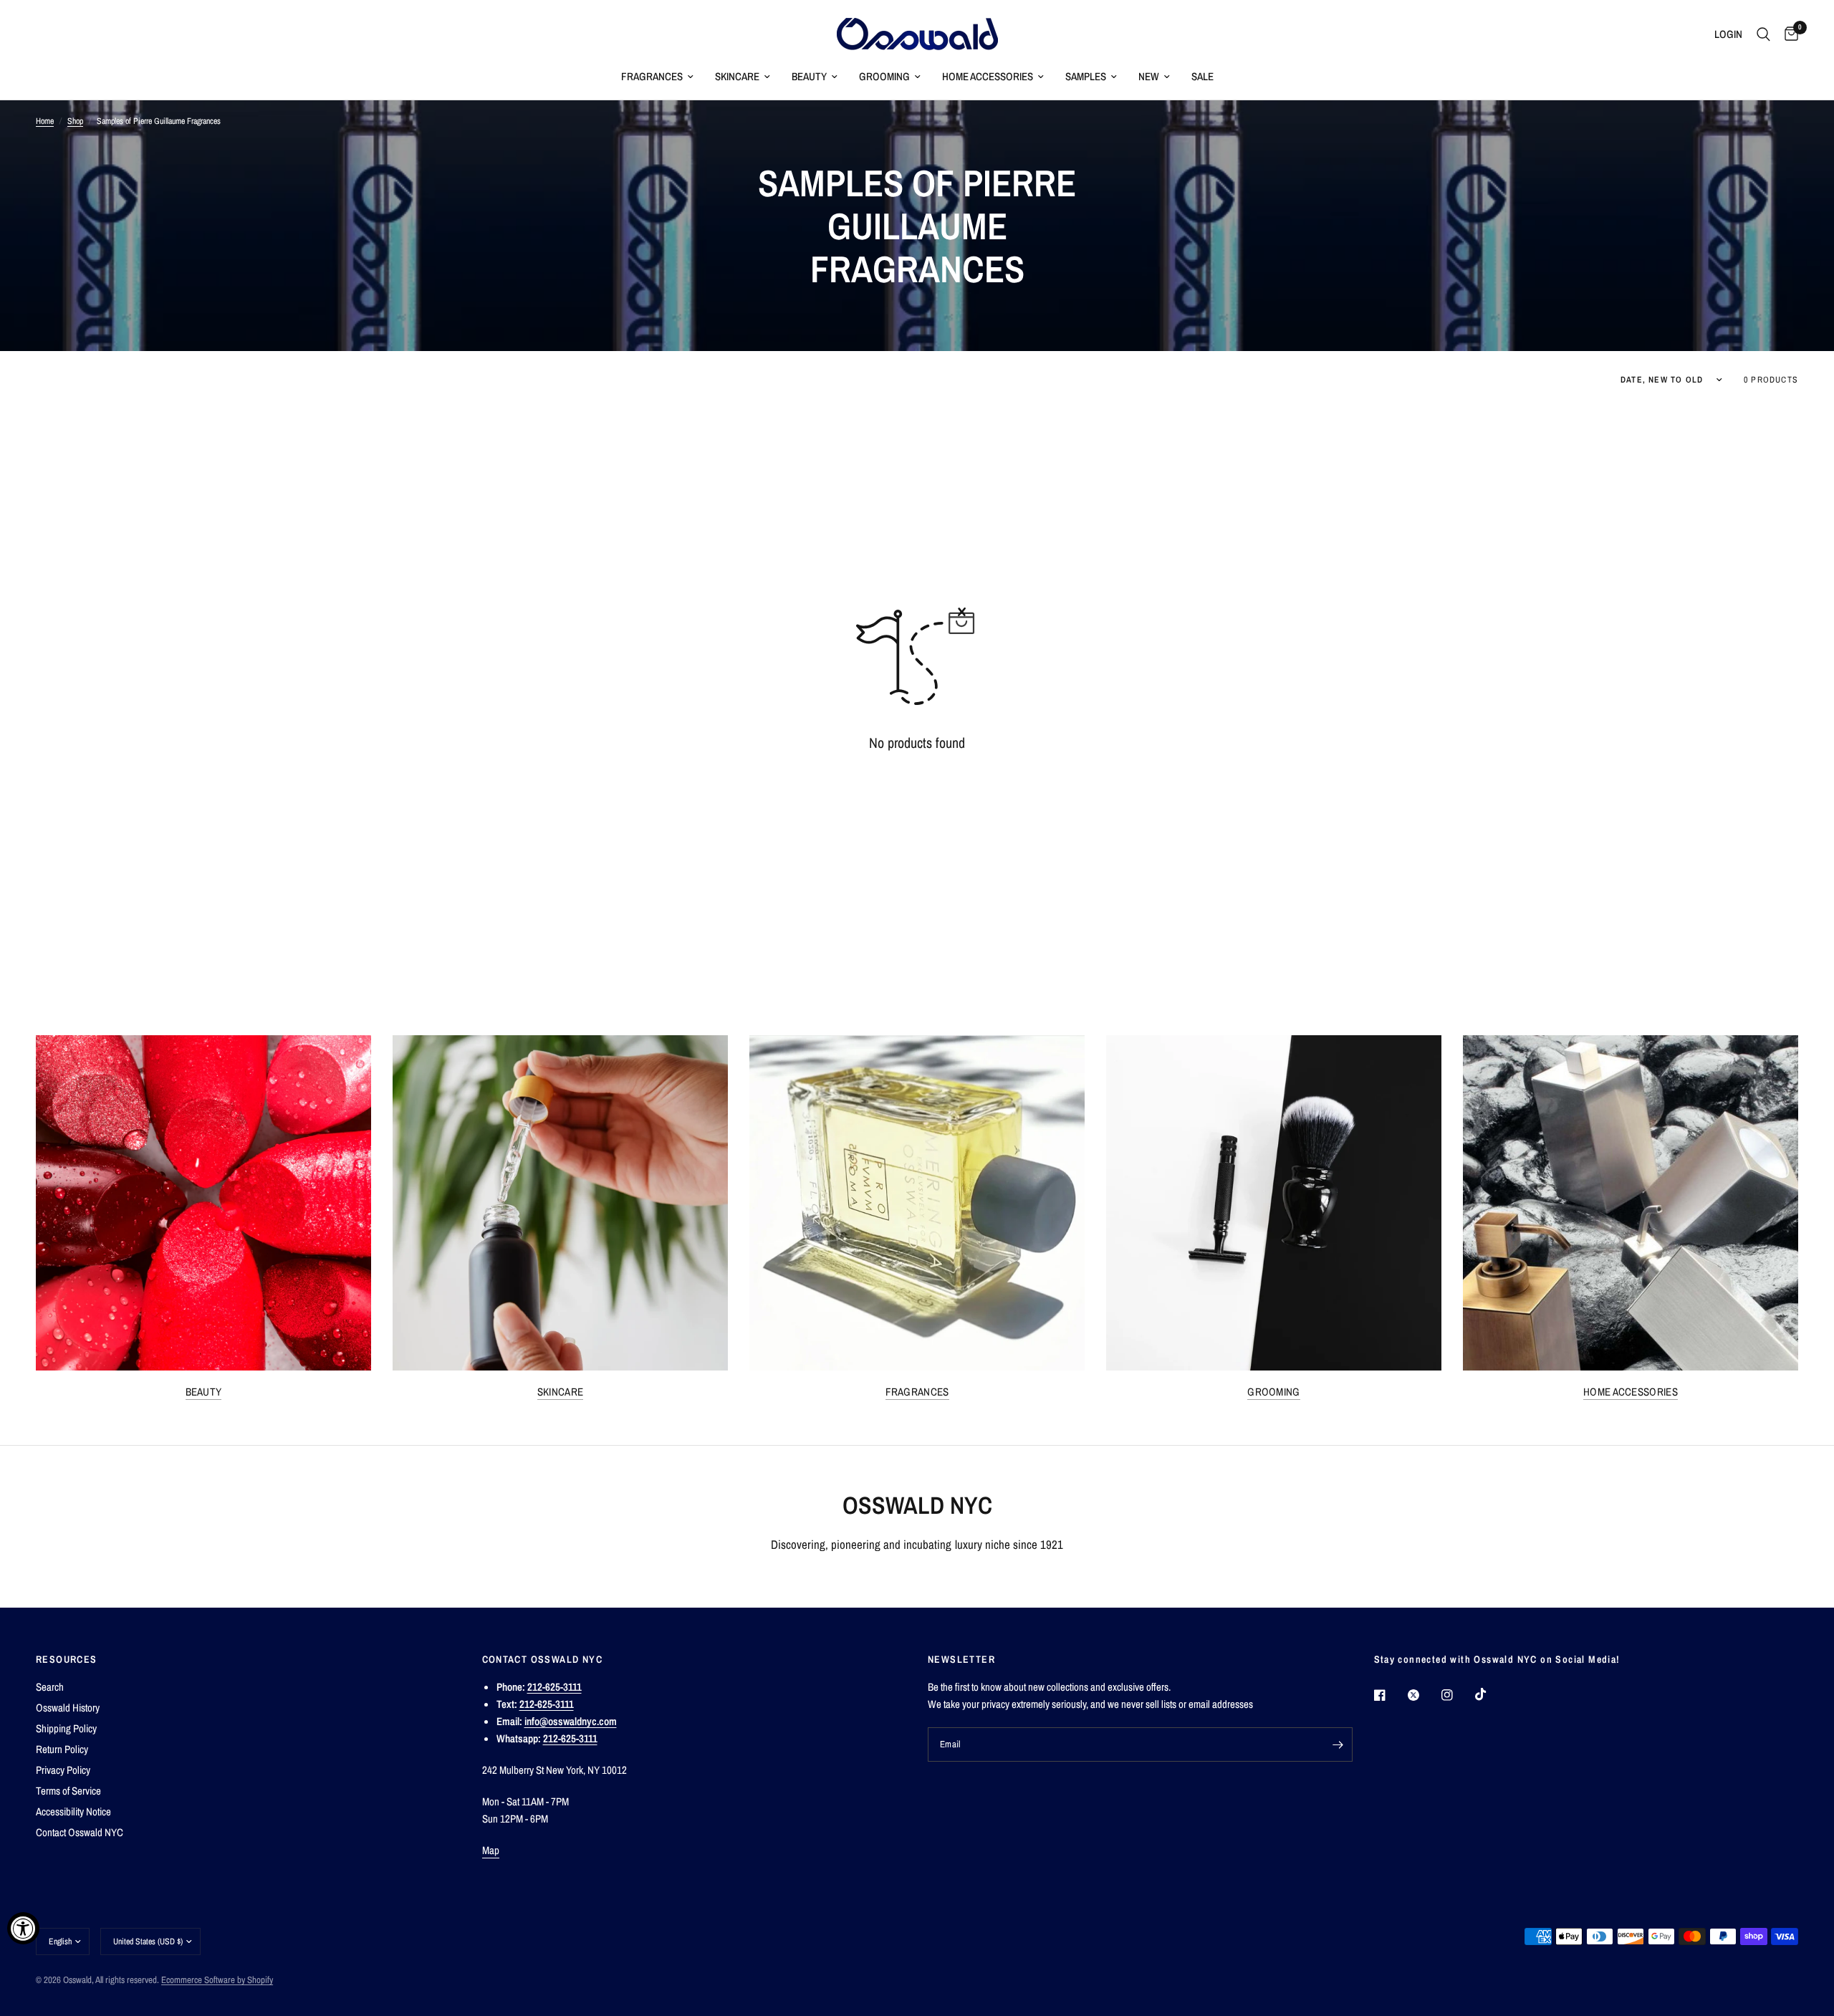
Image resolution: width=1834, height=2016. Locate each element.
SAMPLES (1086, 76)
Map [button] (491, 1850)
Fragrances (917, 1392)
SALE (1202, 76)
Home (45, 121)
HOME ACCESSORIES (988, 76)
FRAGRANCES (652, 76)
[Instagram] (1457, 1695)
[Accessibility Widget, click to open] (23, 1928)
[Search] (1763, 34)
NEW (1149, 76)
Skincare (560, 1392)
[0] (1788, 34)
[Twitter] (1423, 1695)
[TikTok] (1491, 1694)
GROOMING (884, 76)
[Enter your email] (1338, 1744)
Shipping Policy (66, 1728)
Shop (75, 121)
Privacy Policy (63, 1770)
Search (50, 1687)
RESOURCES (67, 1659)
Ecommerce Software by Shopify (217, 1980)
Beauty (204, 1392)
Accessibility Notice (73, 1811)
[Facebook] (1390, 1695)
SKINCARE (737, 76)
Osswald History (68, 1708)
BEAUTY (809, 76)
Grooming (1273, 1392)
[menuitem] (657, 77)
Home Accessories (1631, 1392)
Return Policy (62, 1749)
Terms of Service (68, 1791)
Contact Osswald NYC (80, 1832)
